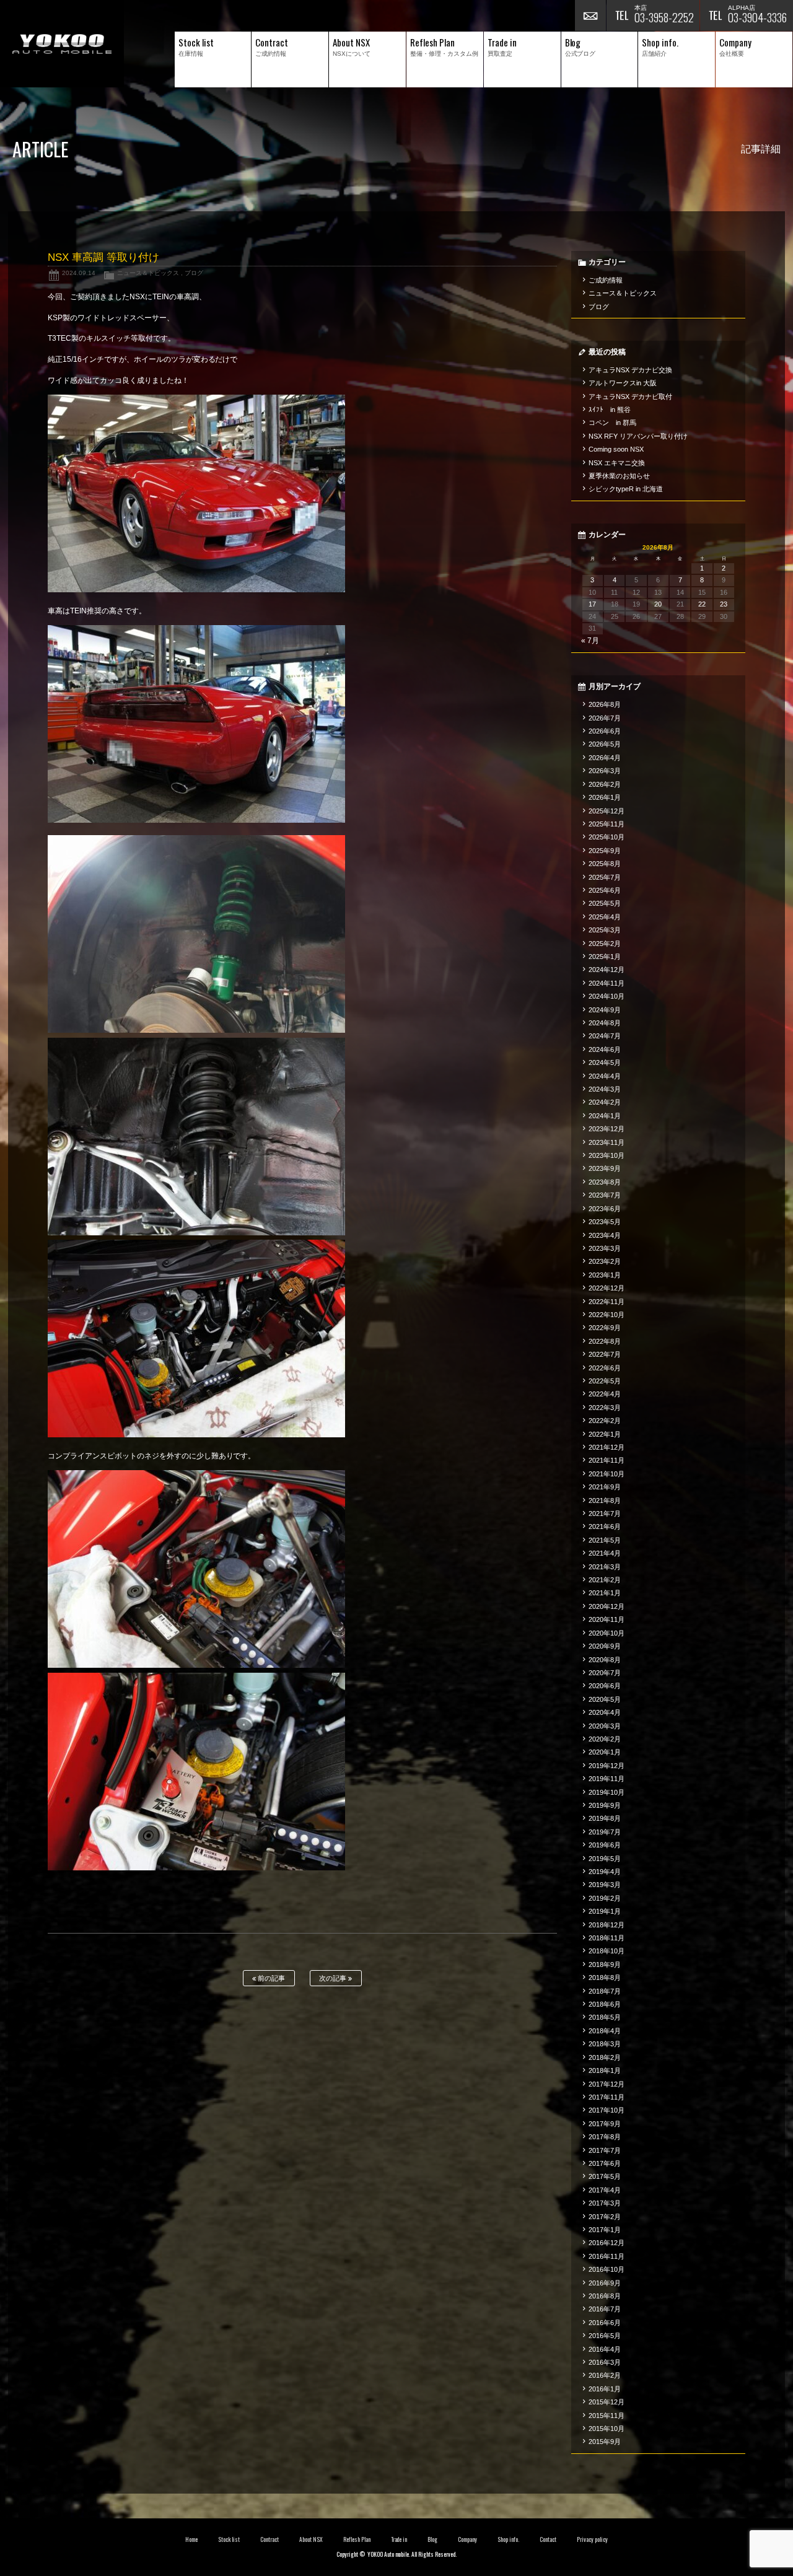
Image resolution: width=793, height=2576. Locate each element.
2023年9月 (605, 1168)
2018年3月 (605, 2044)
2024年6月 (605, 1049)
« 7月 (590, 641)
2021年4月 (605, 1553)
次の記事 (334, 1978)
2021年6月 (605, 1527)
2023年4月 (605, 1235)
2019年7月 (605, 1832)
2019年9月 (605, 1805)
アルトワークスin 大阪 (623, 383)
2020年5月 (605, 1699)
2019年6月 (605, 1845)
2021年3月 (605, 1567)
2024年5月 (605, 1062)
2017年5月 (605, 2176)
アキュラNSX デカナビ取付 (630, 396)
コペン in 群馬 (612, 423)
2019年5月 (605, 1859)
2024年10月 (607, 996)
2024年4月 (605, 1076)
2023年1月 (605, 1275)
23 (724, 604)
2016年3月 (605, 2362)
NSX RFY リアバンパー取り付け (638, 436)
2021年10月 (607, 1474)
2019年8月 (605, 1818)
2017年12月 (607, 2084)
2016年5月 (605, 2336)
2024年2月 (605, 1102)
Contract (269, 2539)
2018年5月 (605, 2017)
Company (467, 2539)
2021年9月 (605, 1487)
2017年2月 (605, 2217)
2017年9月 (605, 2124)
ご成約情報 (606, 280)
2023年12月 (607, 1129)
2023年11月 (607, 1142)
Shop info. (508, 2539)
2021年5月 (605, 1540)
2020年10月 (607, 1633)
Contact (548, 2539)
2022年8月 (605, 1341)
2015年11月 (607, 2416)
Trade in (399, 2539)
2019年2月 (605, 1898)
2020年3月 (605, 1726)
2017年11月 (607, 2097)
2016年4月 (605, 2349)
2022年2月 (605, 1421)
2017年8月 (605, 2137)
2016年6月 (605, 2323)
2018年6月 (605, 2004)
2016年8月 (605, 2296)
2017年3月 (605, 2203)
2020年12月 (607, 1606)
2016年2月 (605, 2375)
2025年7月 (605, 877)
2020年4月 (605, 1712)
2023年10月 (607, 1155)
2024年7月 (605, 1036)
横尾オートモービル (62, 44)
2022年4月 (605, 1394)
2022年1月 (605, 1434)
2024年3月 (605, 1089)
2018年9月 (605, 1965)
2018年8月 (605, 1978)
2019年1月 (605, 1911)
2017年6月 (605, 2163)
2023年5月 (605, 1222)
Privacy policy (592, 2539)
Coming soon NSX (616, 449)
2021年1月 (605, 1593)
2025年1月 (605, 957)
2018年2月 (605, 2057)
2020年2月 (605, 1739)
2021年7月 (605, 1514)
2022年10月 (607, 1315)
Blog (432, 2539)
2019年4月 (605, 1872)
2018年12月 (607, 1925)
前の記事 (270, 1978)
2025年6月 (605, 890)
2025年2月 (605, 944)
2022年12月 (607, 1288)
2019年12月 (607, 1766)
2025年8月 (605, 864)
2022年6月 (605, 1368)
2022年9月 (605, 1328)
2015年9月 (605, 2442)
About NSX (311, 2539)
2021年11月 (607, 1460)
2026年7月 (605, 718)
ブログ (194, 273)
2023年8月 (605, 1182)
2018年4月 (605, 2031)
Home (191, 2539)
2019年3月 (605, 1885)
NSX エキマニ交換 (617, 463)
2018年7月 (605, 1991)
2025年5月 (605, 903)
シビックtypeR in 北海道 (626, 489)
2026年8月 (605, 704)
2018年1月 (605, 2070)
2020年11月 (607, 1619)
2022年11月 (607, 1302)
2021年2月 (605, 1580)
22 (702, 604)
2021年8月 (605, 1500)
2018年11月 (607, 1938)
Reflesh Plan (357, 2539)
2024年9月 (605, 1010)
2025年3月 (605, 930)
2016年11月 (607, 2256)
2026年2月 (605, 784)
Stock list (229, 2539)
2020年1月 (605, 1752)
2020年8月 (605, 1660)
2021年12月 (607, 1447)
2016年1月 (605, 2389)
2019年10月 (607, 1792)
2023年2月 (605, 1261)
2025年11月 (607, 824)
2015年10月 (607, 2429)
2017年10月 (607, 2110)
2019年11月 (607, 1779)
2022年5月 (605, 1381)
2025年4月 (605, 917)
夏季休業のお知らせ (619, 476)
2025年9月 (605, 851)
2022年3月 (605, 1408)
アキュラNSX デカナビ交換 (630, 370)
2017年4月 (605, 2190)
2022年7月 (605, 1354)
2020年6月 (605, 1686)
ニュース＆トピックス (148, 273)
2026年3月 (605, 771)
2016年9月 (605, 2283)
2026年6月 (605, 731)
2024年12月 (607, 970)
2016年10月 (607, 2269)
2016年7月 (605, 2309)
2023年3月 (605, 1248)
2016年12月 (607, 2243)
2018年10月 (607, 1951)
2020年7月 (605, 1673)
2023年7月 (605, 1195)
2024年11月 (607, 983)
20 (658, 604)
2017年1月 (605, 2230)
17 (592, 604)
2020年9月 (605, 1646)
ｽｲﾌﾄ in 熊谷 (610, 410)
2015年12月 (607, 2402)
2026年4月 (605, 758)
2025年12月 (607, 811)
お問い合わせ (590, 15)
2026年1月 (605, 797)
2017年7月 (605, 2150)
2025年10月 (607, 837)
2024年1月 (605, 1116)
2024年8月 (605, 1023)
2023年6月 (605, 1209)
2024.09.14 (79, 273)
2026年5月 (605, 744)
